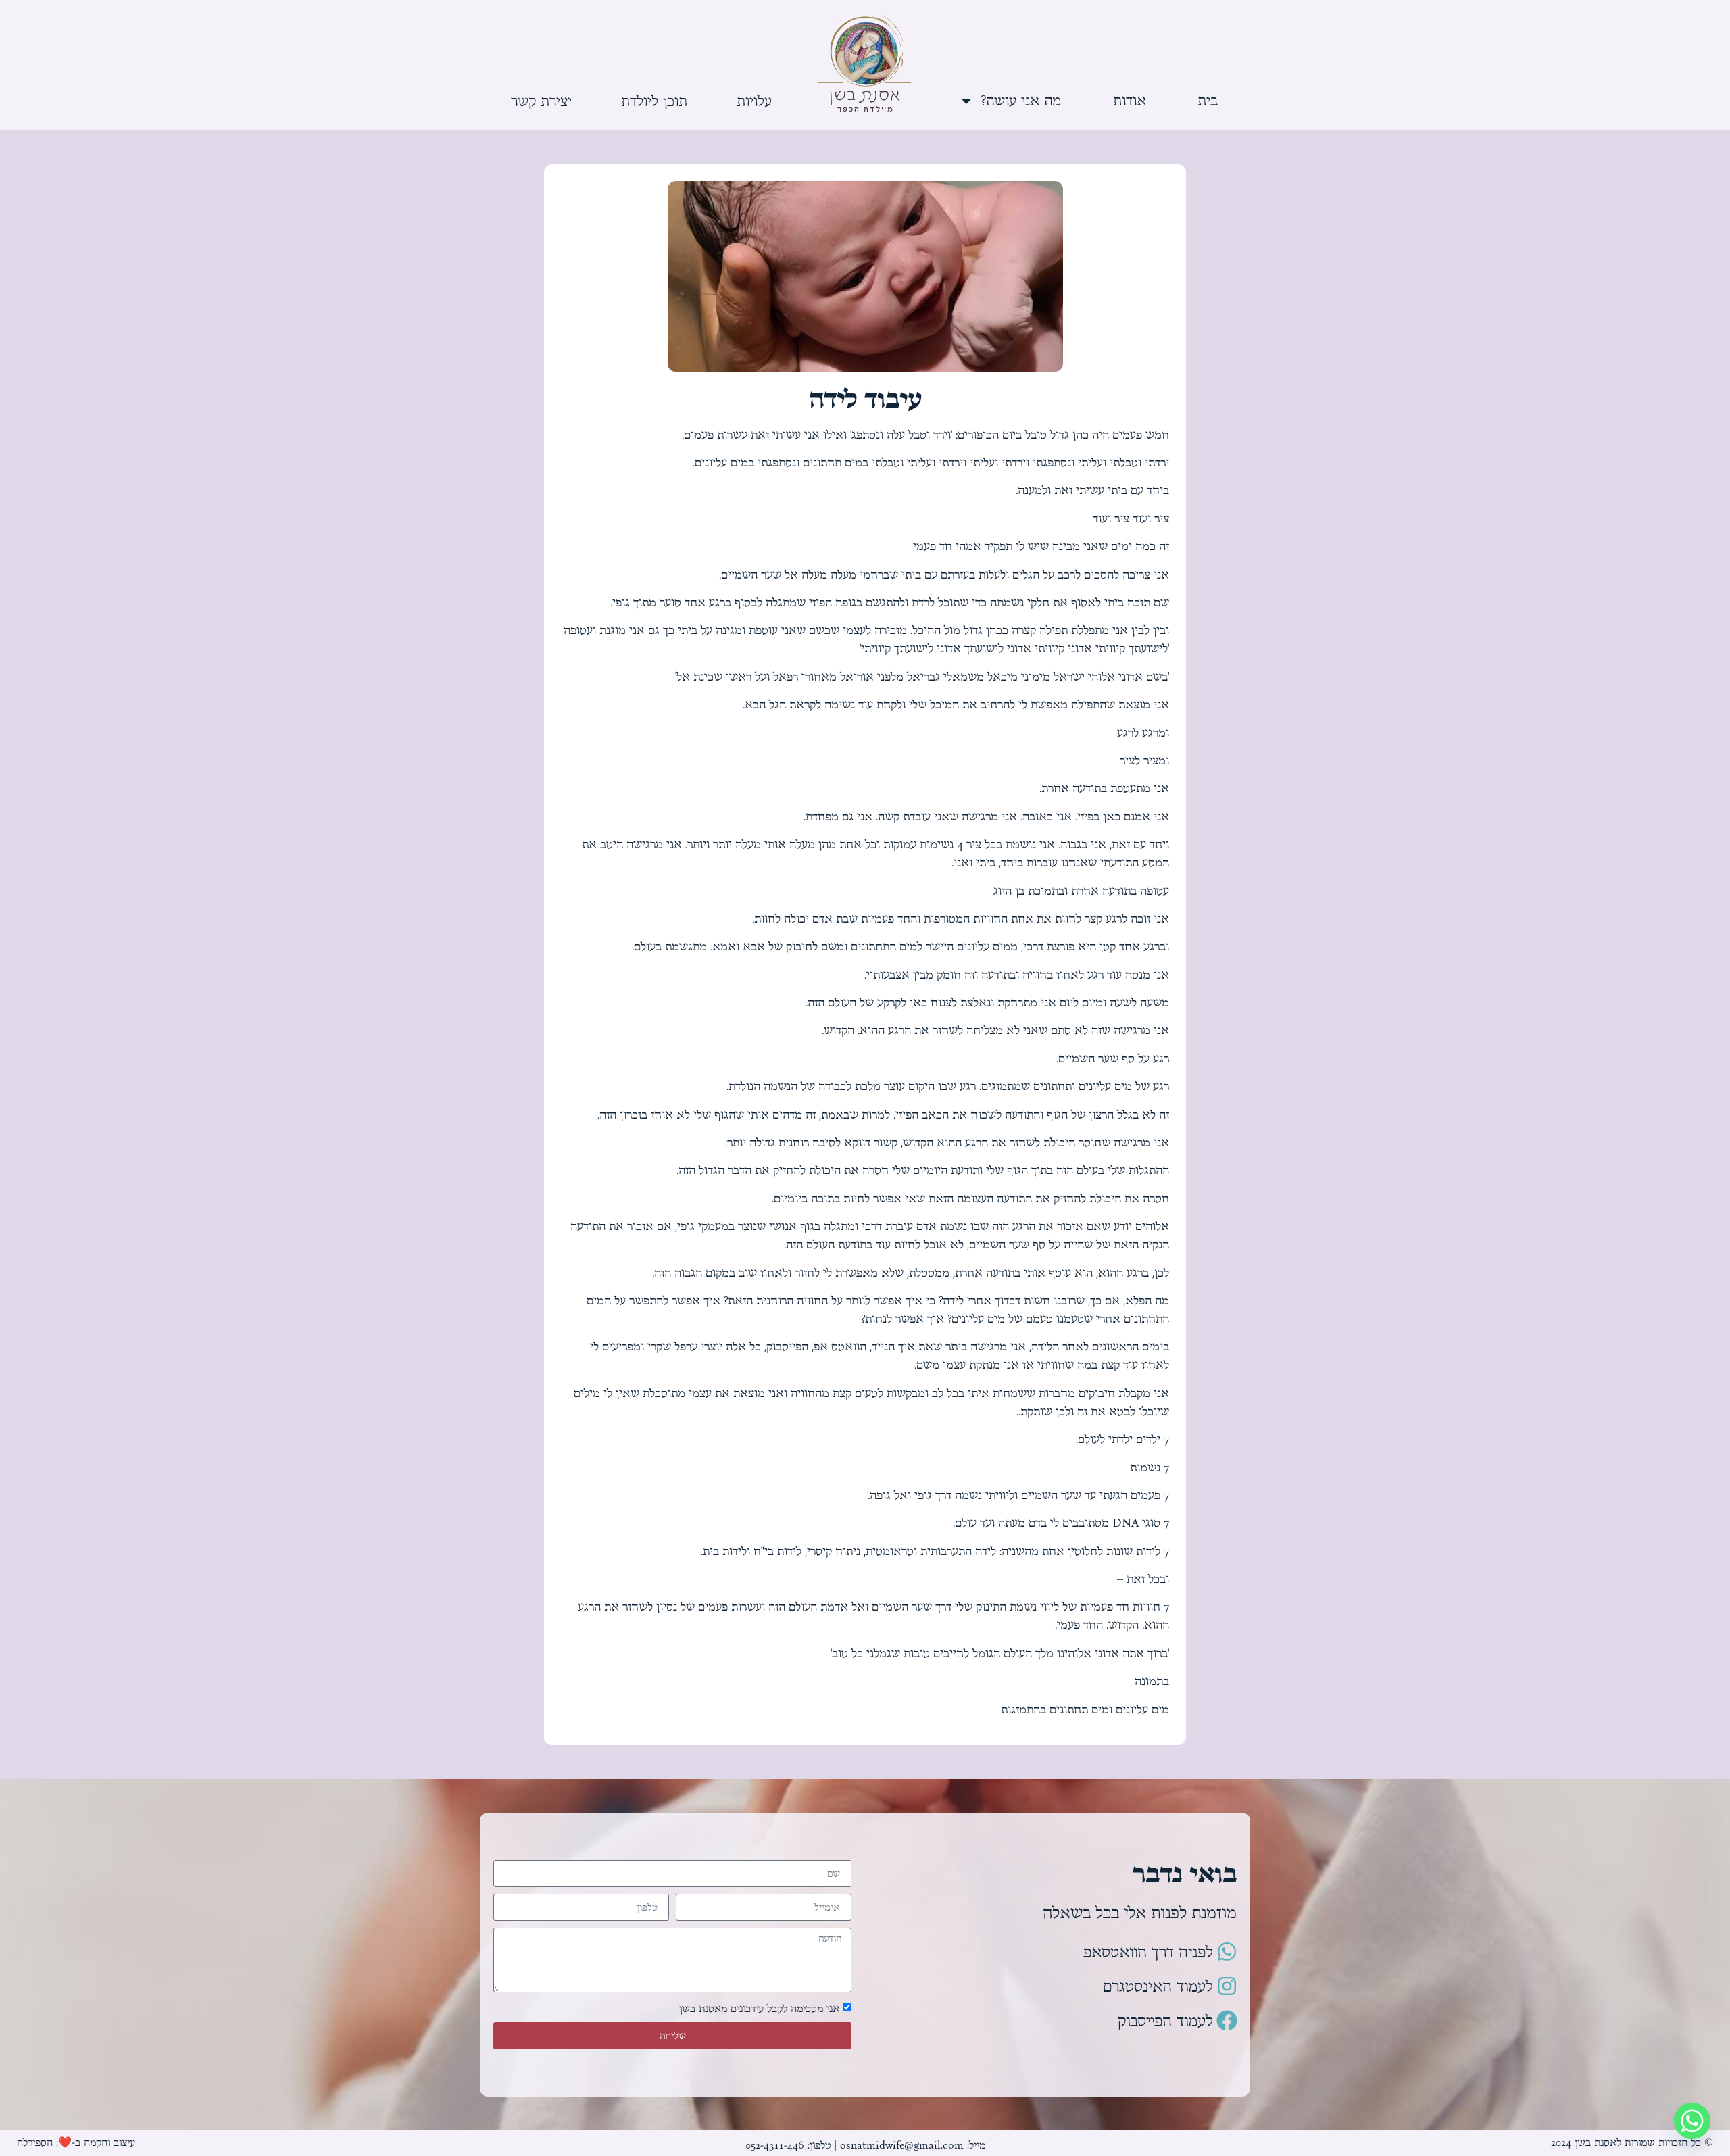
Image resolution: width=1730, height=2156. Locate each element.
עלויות (754, 101)
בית (1208, 100)
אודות (1130, 100)
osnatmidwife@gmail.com (902, 2145)
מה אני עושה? (1021, 100)
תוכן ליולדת (654, 101)
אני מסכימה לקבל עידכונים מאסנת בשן (759, 2008)
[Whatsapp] (1692, 2121)
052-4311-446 (775, 2145)
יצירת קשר (541, 101)
